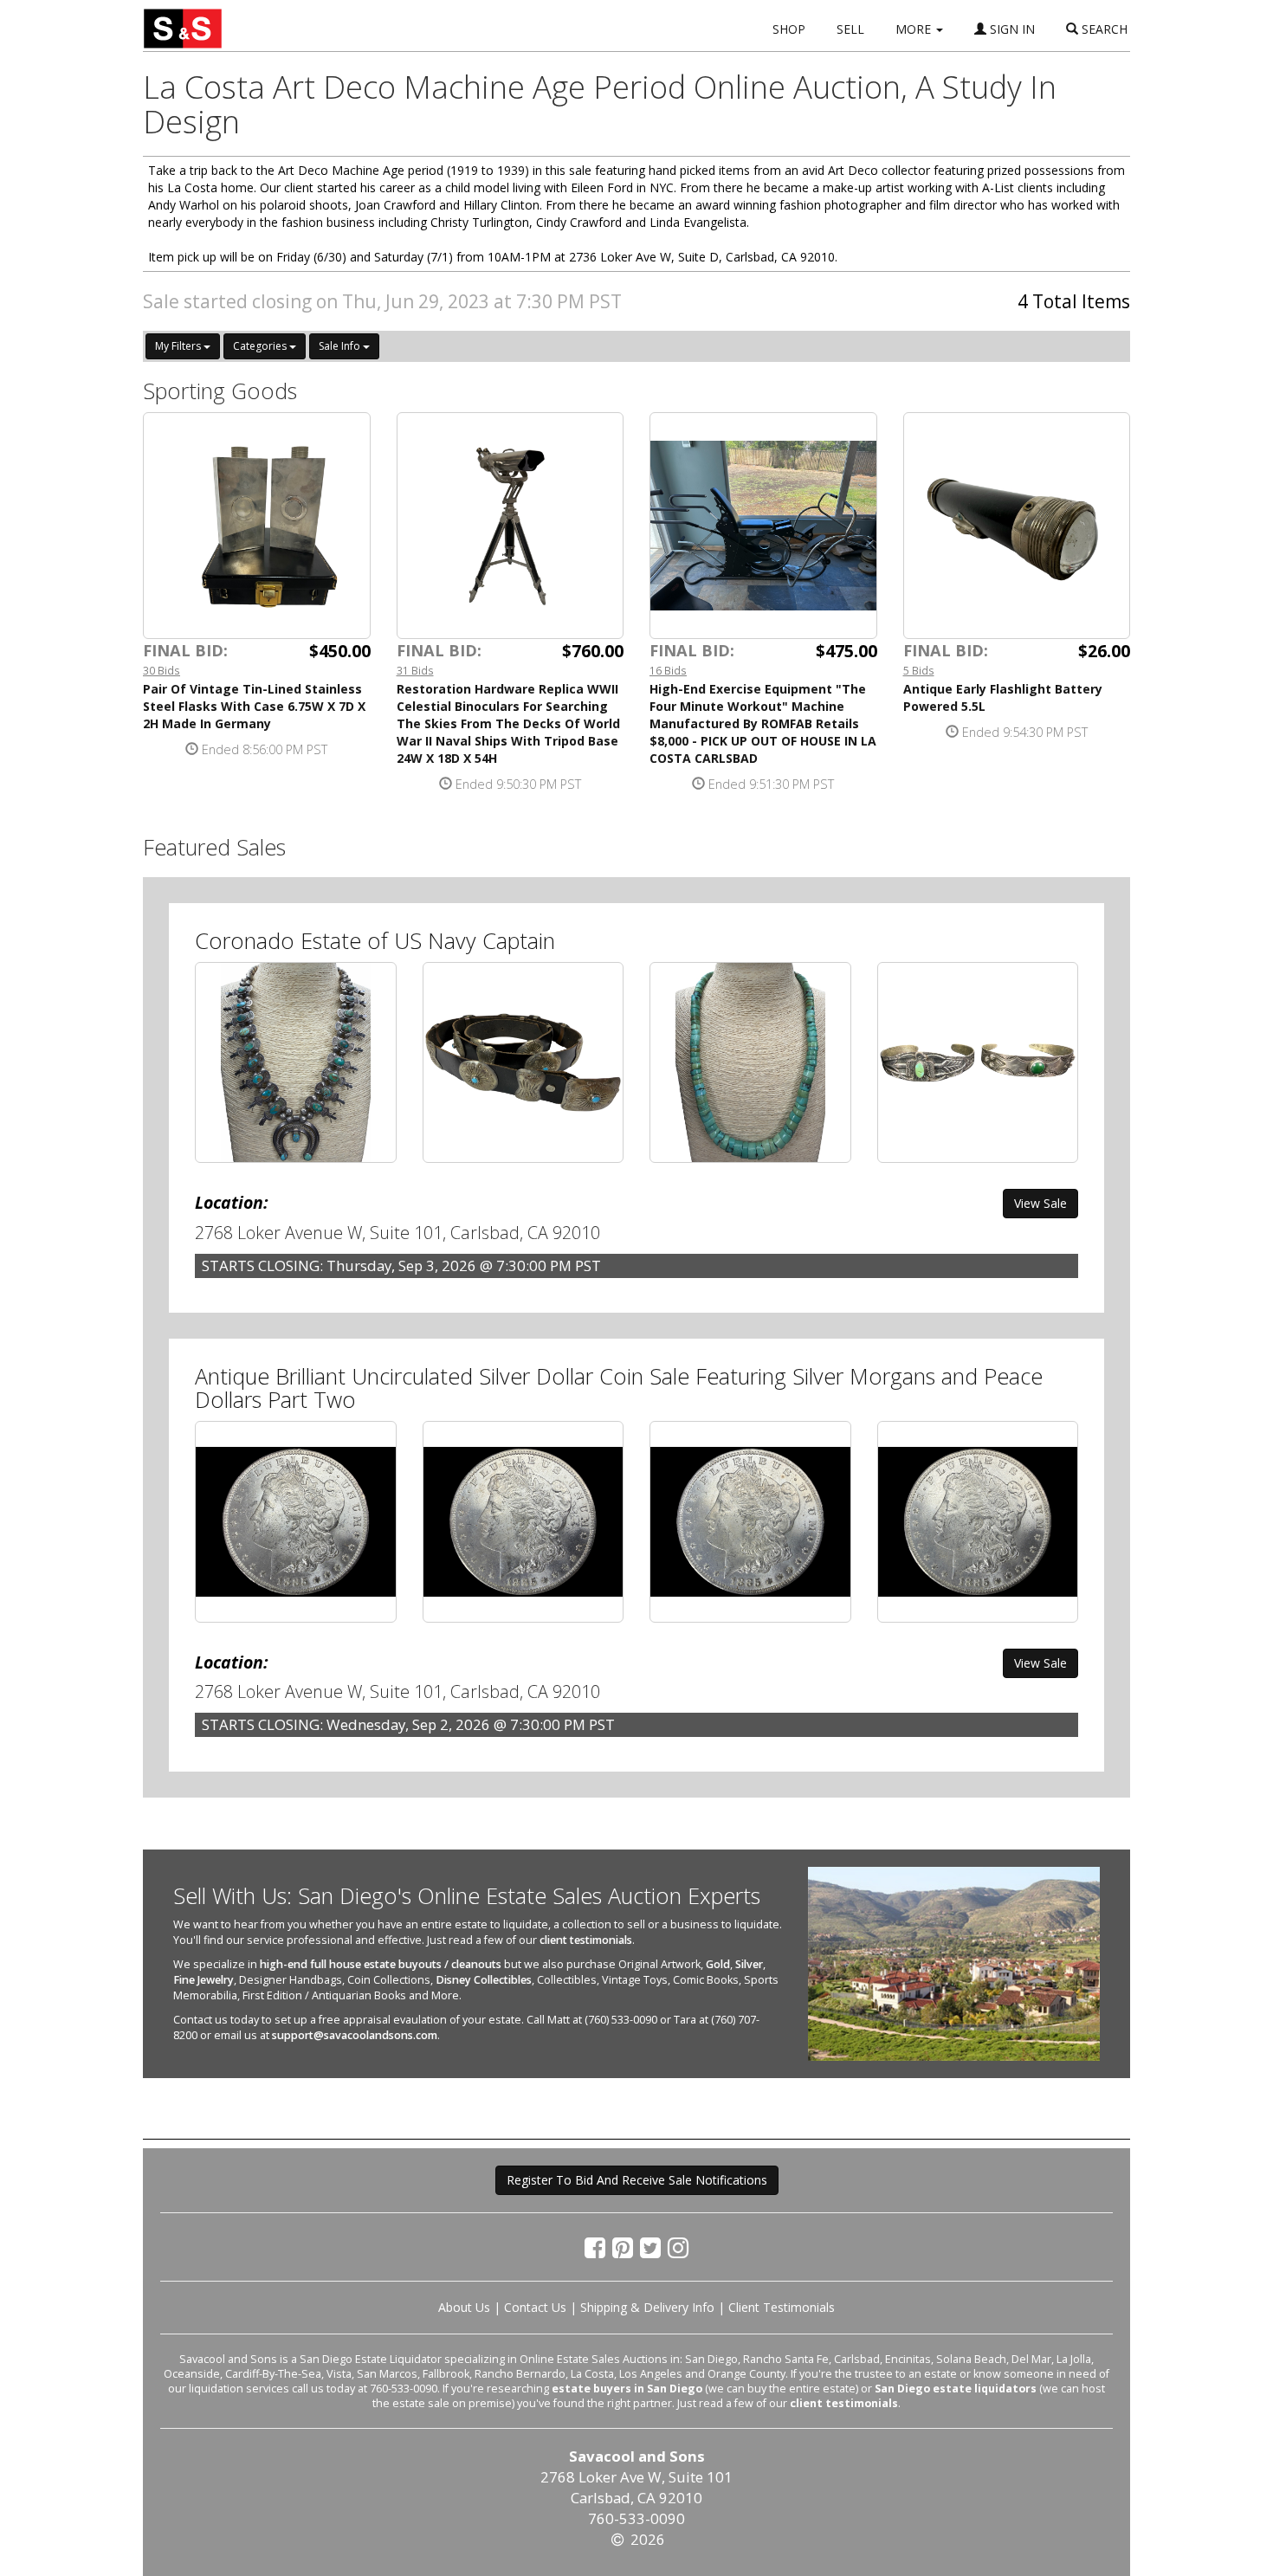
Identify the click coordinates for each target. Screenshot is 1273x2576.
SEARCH (1103, 29)
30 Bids (162, 670)
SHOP (789, 29)
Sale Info (341, 346)
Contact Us (535, 2307)
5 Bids (919, 670)
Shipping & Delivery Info (647, 2307)
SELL (850, 29)
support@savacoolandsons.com (355, 2035)
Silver (749, 1964)
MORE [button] (915, 29)
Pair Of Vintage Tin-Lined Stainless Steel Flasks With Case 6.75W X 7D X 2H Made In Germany (254, 706)
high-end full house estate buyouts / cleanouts (381, 1964)
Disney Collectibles (484, 1980)
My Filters (179, 346)
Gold (718, 1964)
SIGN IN (1011, 29)
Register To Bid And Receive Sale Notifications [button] (637, 2180)
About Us (464, 2307)
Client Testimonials (782, 2307)
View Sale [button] (1040, 1203)
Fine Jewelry (204, 1980)
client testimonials (586, 1940)
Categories (261, 346)
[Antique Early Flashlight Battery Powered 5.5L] (1017, 526)
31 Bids (415, 670)
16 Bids (668, 670)
